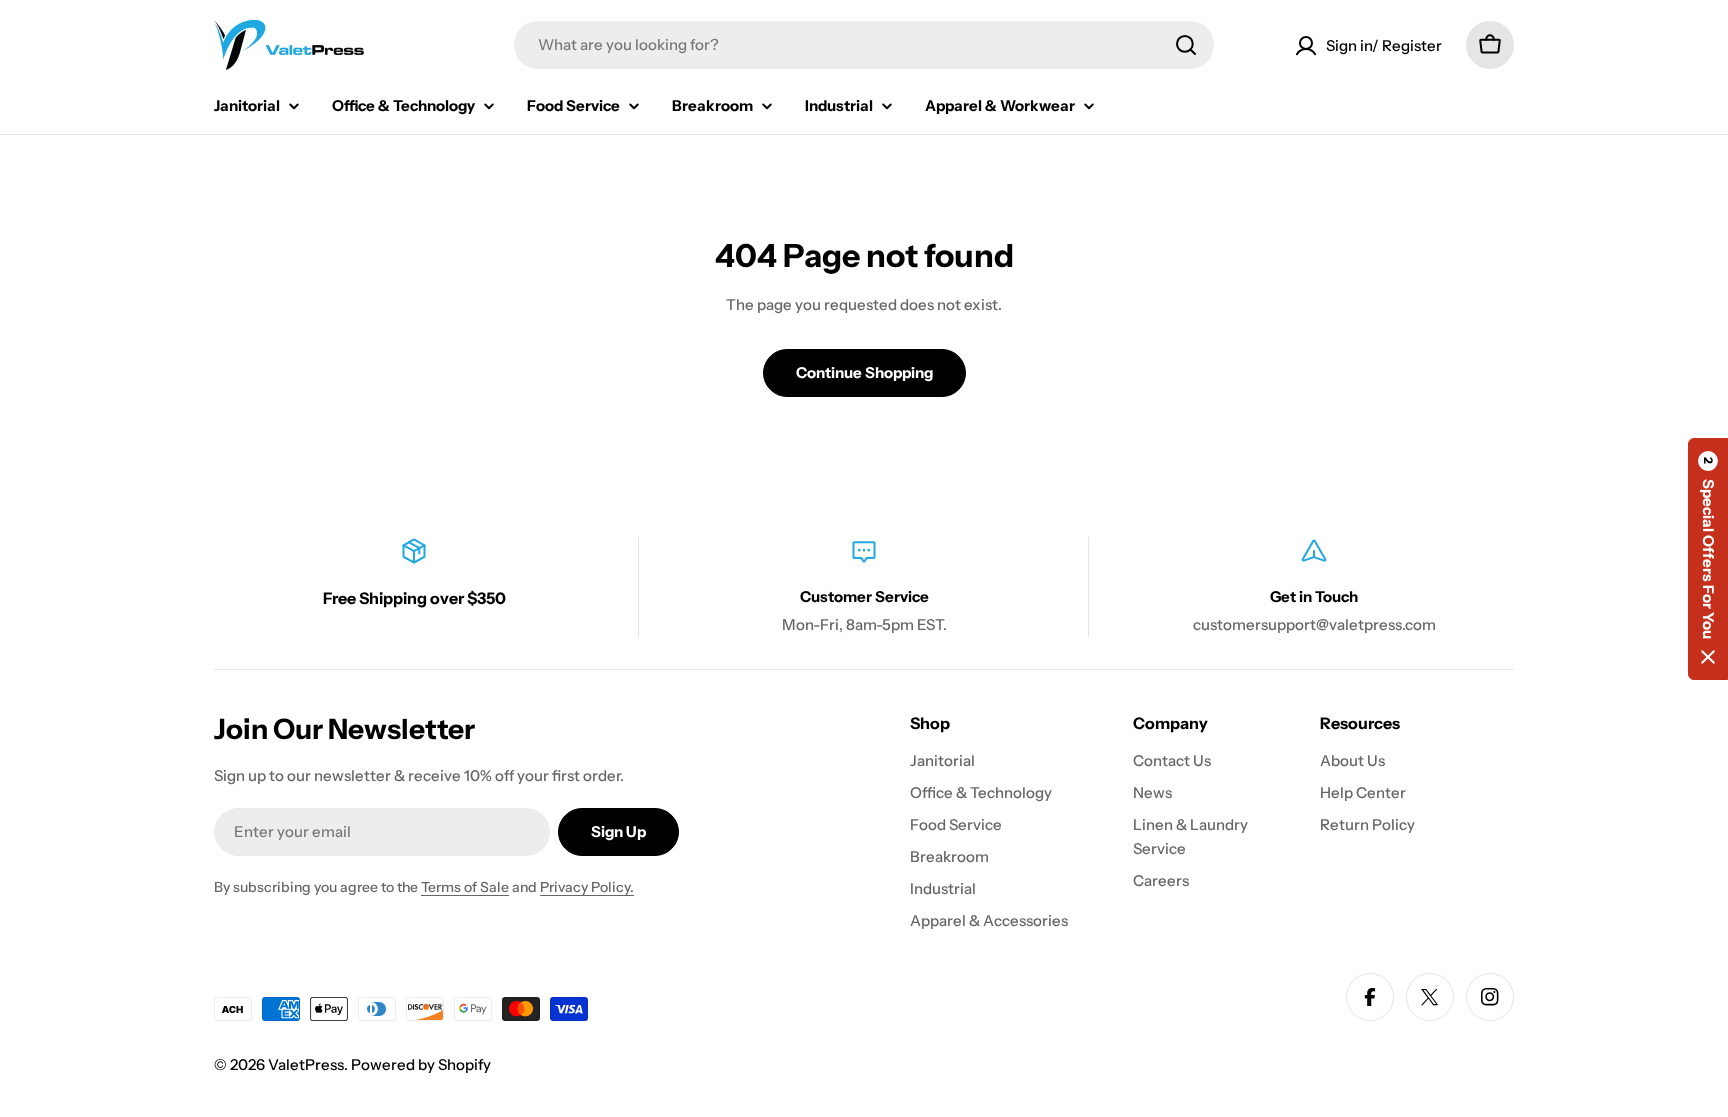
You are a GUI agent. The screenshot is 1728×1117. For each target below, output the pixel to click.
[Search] (1186, 45)
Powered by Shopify (421, 1064)
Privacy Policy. (587, 887)
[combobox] (864, 45)
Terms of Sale (465, 887)
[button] (1708, 559)
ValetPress (306, 1064)
